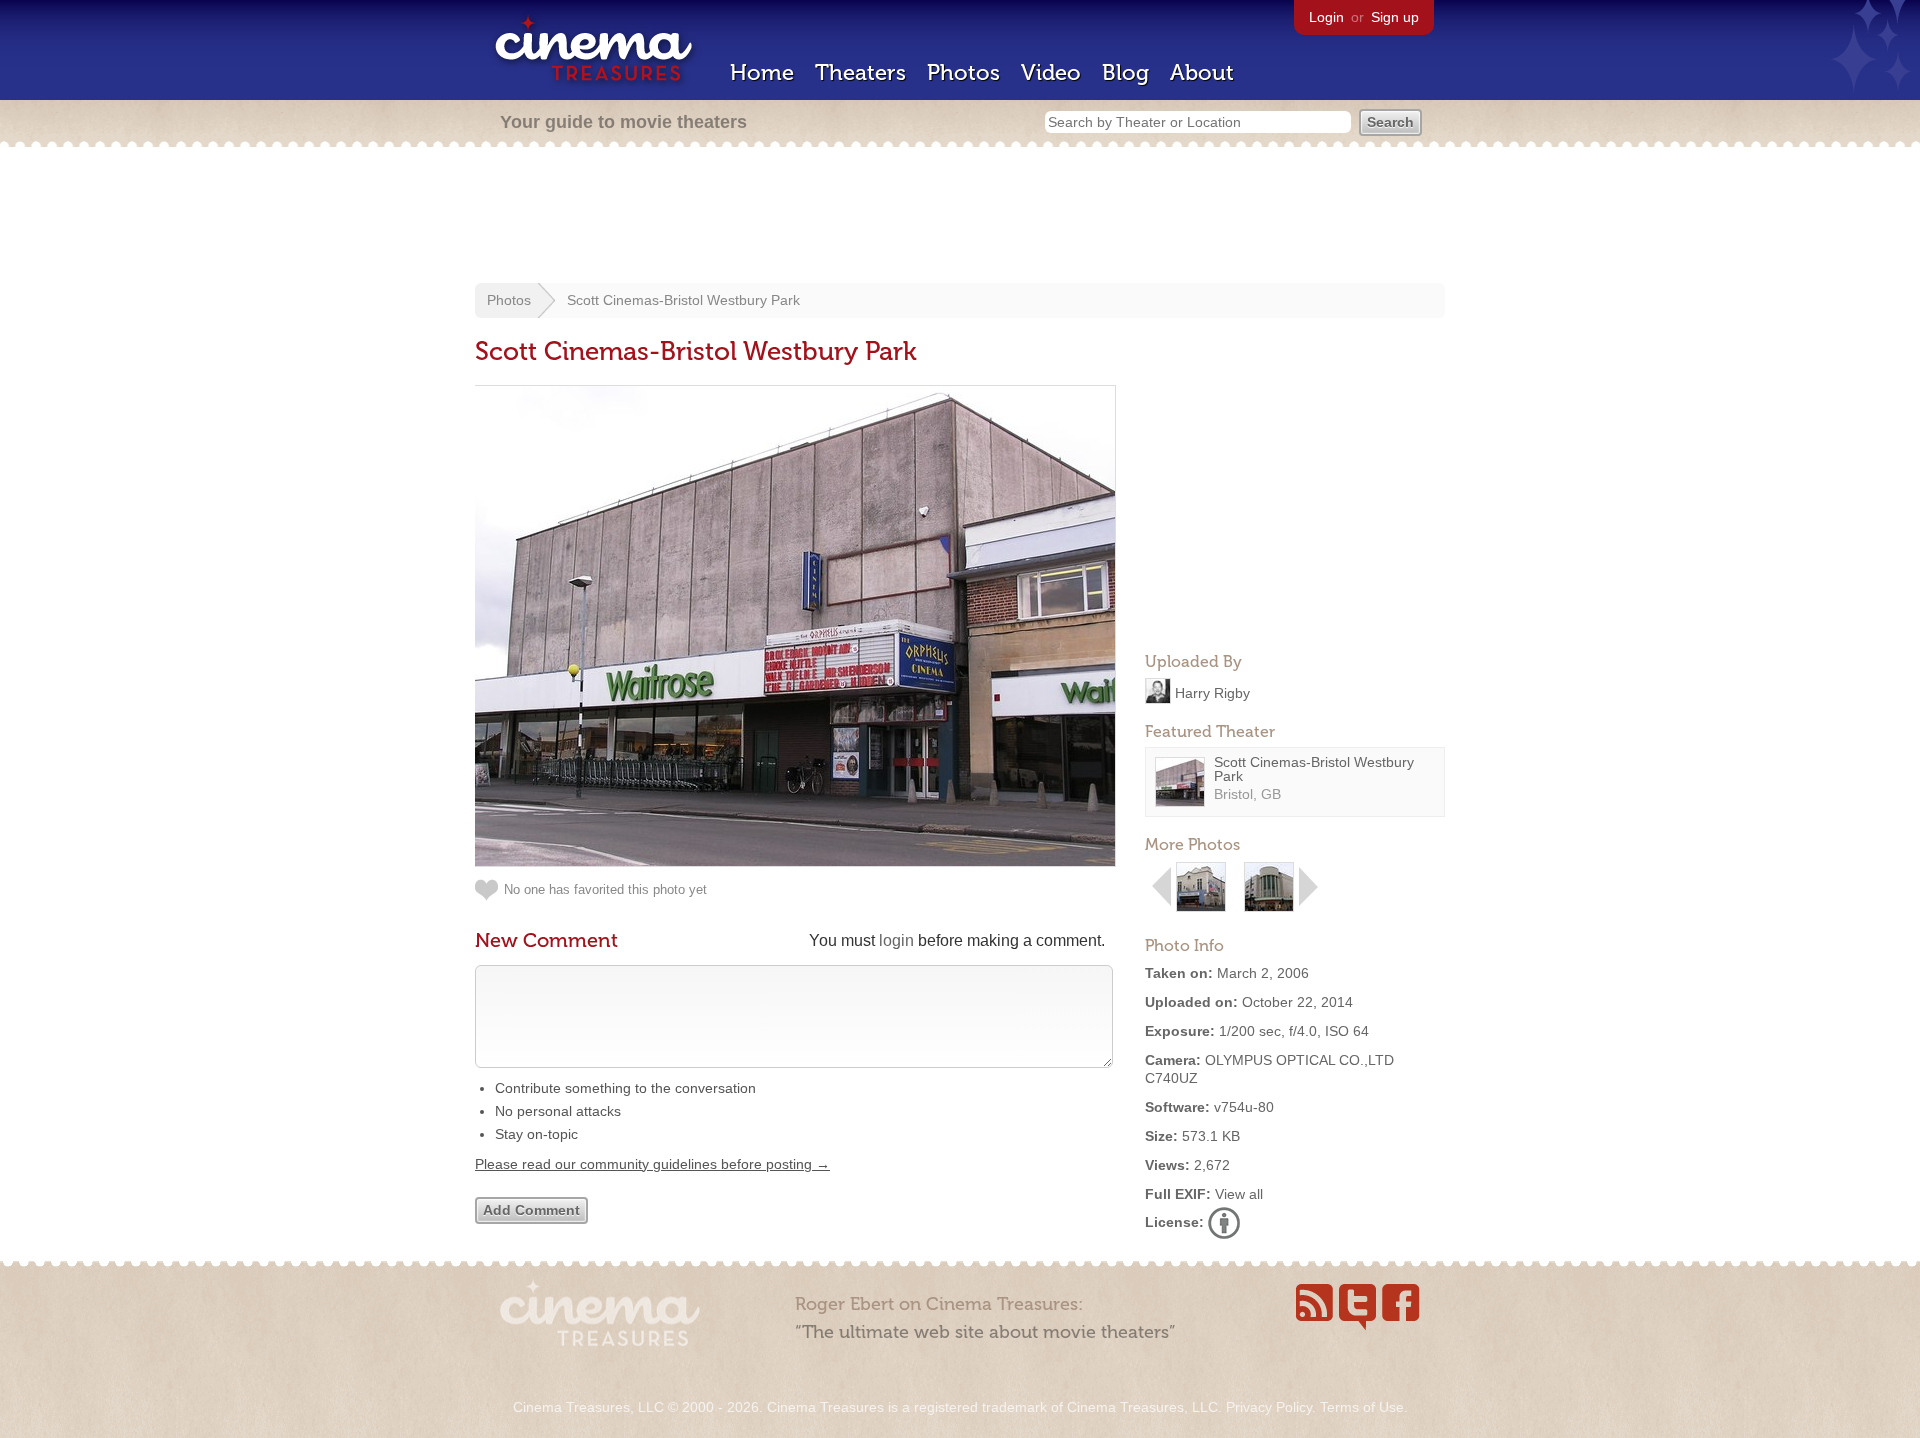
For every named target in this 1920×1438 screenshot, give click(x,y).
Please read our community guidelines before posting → (652, 1164)
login (896, 940)
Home (762, 72)
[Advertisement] (960, 217)
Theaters (860, 72)
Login (1326, 17)
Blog (1125, 72)
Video (1051, 72)
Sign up (1395, 17)
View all (1239, 1194)
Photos (963, 72)
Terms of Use (1362, 1407)
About (1202, 72)
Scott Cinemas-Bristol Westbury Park (683, 300)
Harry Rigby (1212, 692)
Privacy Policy (1269, 1407)
